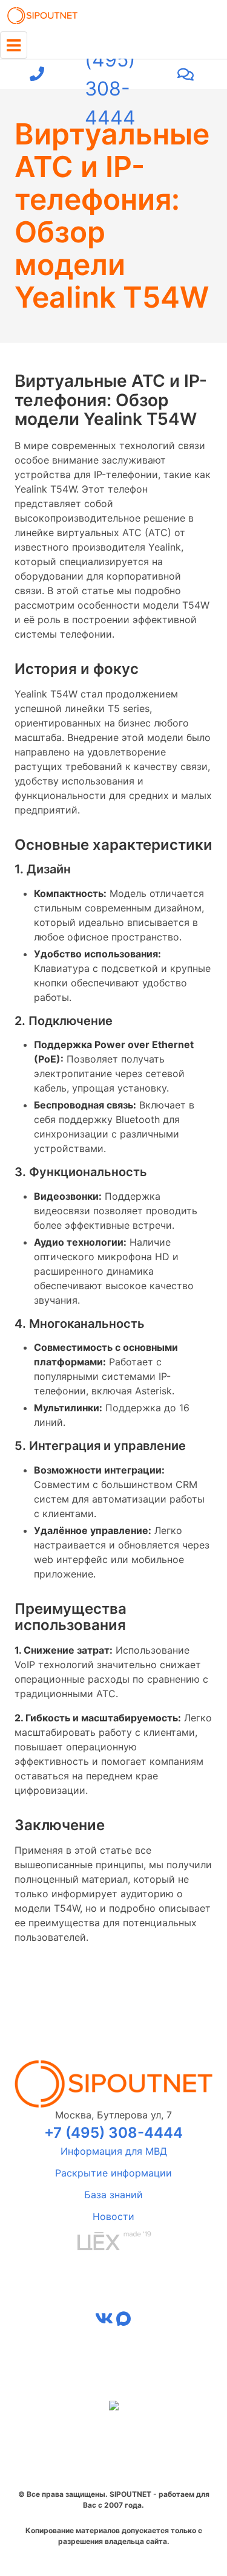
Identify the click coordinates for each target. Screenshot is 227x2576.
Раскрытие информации (113, 2173)
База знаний (113, 2195)
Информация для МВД (114, 2151)
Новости (113, 2216)
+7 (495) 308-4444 (110, 74)
